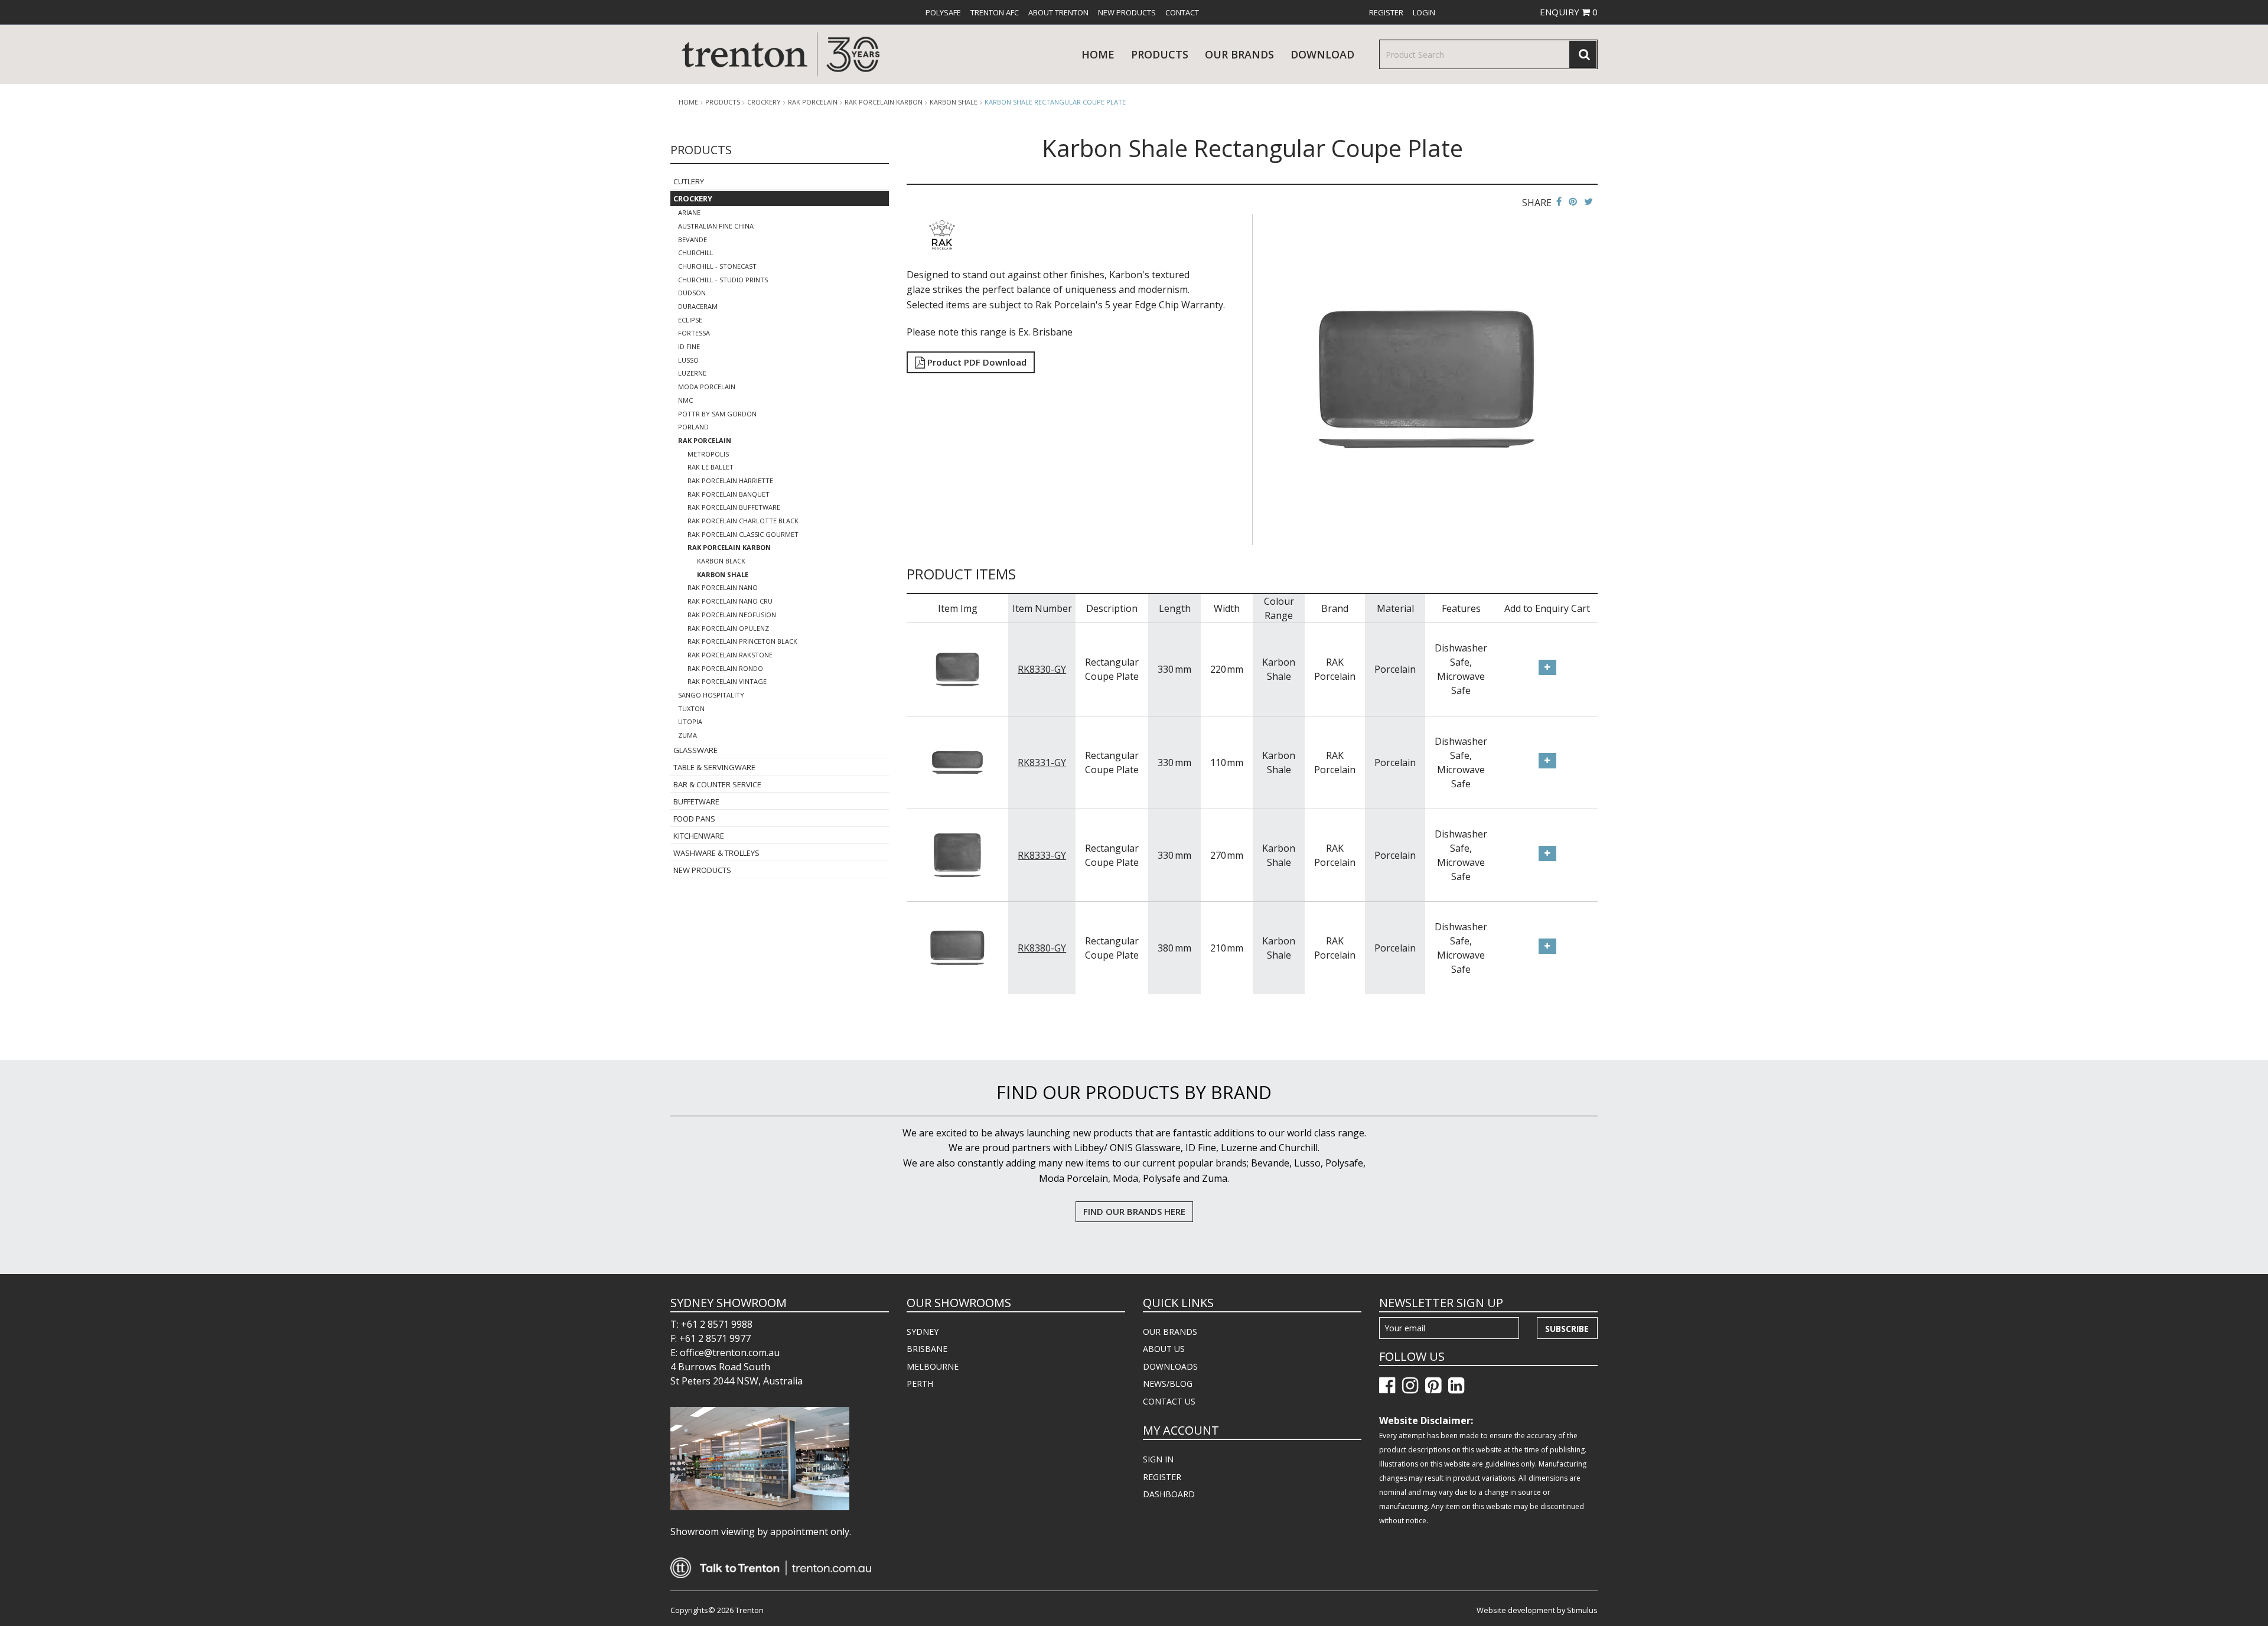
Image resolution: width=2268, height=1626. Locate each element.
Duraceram (698, 306)
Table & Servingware (714, 767)
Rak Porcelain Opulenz (728, 628)
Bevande (693, 239)
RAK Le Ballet (711, 467)
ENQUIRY (1569, 12)
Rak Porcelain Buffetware (734, 507)
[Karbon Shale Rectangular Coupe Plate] (1427, 379)
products (1160, 54)
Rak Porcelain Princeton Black (742, 641)
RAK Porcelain (813, 102)
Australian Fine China (716, 226)
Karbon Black (721, 561)
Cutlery (689, 181)
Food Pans (694, 819)
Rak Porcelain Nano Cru (730, 601)
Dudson (692, 293)
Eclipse (690, 320)
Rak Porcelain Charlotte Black (743, 521)
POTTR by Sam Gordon (717, 414)
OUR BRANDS (1170, 1332)
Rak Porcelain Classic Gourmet (743, 534)
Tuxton (691, 708)
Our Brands (1239, 54)
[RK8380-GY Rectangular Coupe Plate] (957, 947)
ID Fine (689, 346)
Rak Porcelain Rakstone (730, 655)
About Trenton (1058, 12)
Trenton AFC (995, 12)
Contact (1182, 12)
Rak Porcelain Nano (723, 587)
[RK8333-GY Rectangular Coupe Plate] (957, 854)
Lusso (688, 360)
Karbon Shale (954, 102)
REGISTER (1162, 1477)
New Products (1127, 12)
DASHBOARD (1169, 1494)
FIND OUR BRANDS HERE (1134, 1211)
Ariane (689, 212)
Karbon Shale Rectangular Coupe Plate (1055, 102)
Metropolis (708, 454)
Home (1098, 54)
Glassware (695, 750)
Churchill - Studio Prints (723, 280)
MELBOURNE (933, 1366)
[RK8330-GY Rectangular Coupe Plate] (957, 669)
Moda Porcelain (707, 387)
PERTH (920, 1384)
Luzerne (692, 373)
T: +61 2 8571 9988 (711, 1324)
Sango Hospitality (711, 695)
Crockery (764, 102)
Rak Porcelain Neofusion (732, 615)
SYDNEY (923, 1332)
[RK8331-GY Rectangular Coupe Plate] (957, 761)
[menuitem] (943, 12)
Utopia (690, 721)
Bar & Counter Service (717, 784)
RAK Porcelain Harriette (730, 480)
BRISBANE (927, 1349)
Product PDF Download (976, 362)
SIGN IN (1158, 1459)
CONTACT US (1169, 1401)
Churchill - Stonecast (717, 266)
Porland (693, 427)
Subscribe (1567, 1329)
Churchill (696, 252)
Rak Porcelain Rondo (725, 668)
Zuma (687, 735)
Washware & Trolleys (716, 853)
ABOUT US (1164, 1349)
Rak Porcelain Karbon (884, 102)
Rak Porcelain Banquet (729, 494)
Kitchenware (699, 836)
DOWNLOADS (1170, 1366)
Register (1386, 12)
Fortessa (694, 333)
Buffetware (696, 801)
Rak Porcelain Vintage (727, 681)
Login (1424, 12)
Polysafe (943, 12)
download (1322, 54)
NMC (685, 400)
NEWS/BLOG (1168, 1384)
